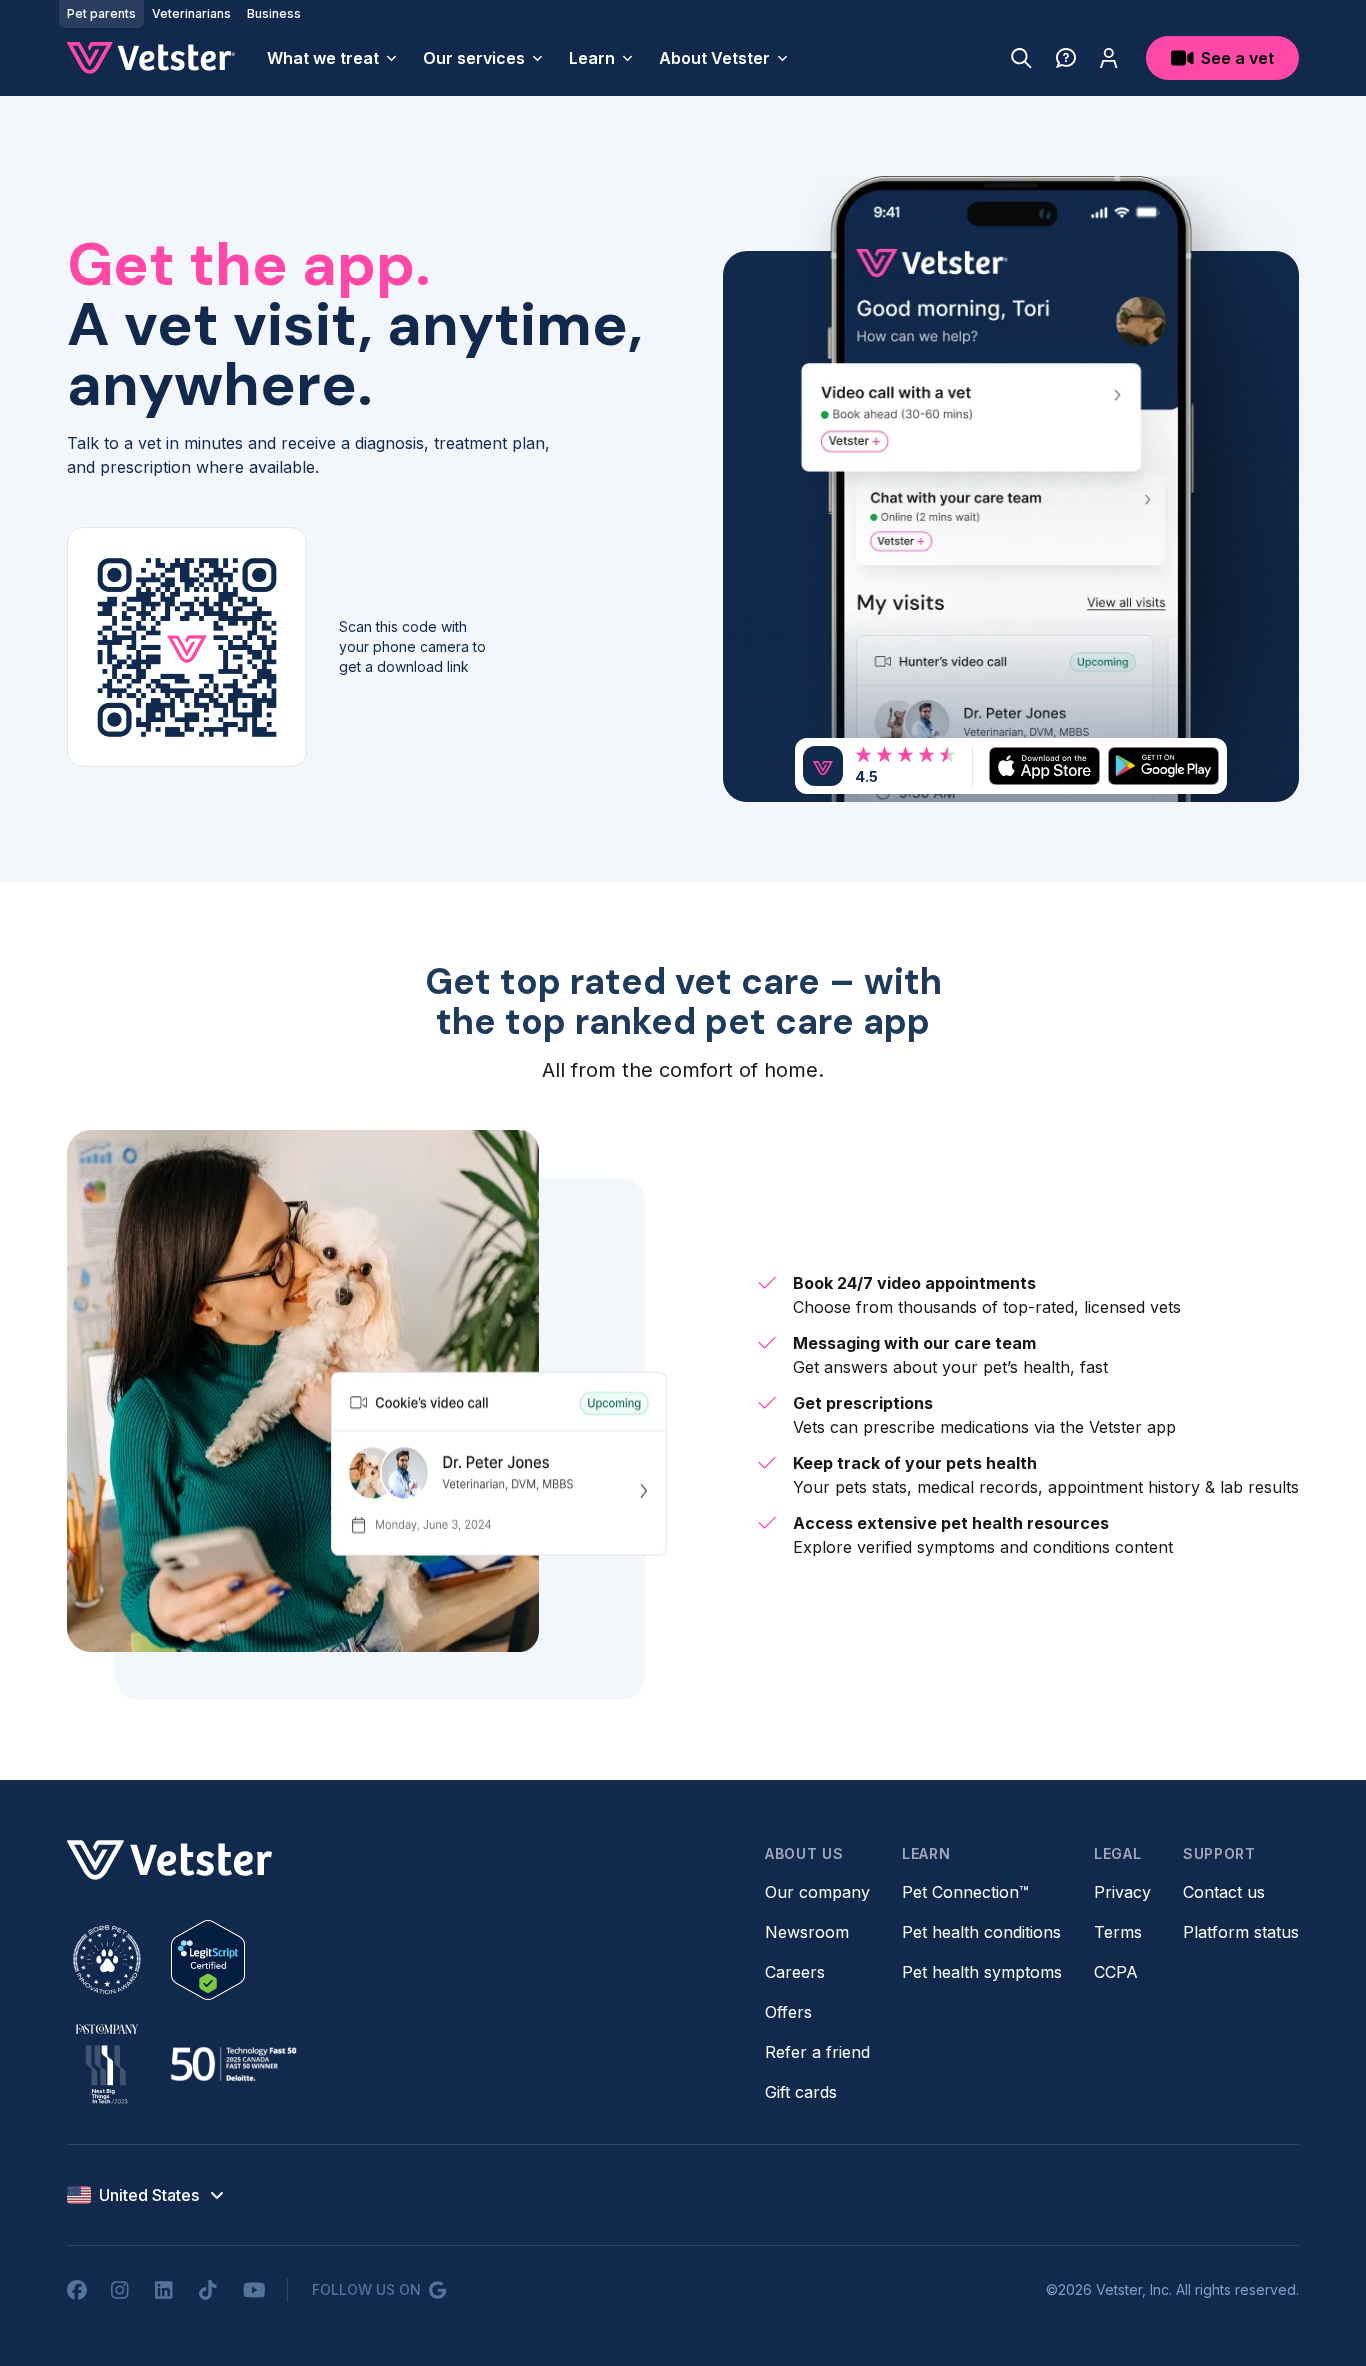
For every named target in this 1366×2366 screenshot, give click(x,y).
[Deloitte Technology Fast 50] (233, 2064)
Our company (817, 1892)
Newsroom (807, 1932)
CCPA (1116, 1972)
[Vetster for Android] (1163, 765)
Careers (795, 1972)
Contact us (1224, 1892)
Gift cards (801, 2092)
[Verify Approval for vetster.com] (208, 1960)
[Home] (151, 58)
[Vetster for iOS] (1044, 765)
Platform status (1241, 1932)
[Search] (1021, 58)
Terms (1118, 1932)
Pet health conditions (981, 1932)
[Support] (1066, 58)
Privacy (1122, 1892)
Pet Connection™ (965, 1892)
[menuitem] (333, 58)
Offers (788, 2012)
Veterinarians (191, 13)
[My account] (1109, 58)
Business (274, 13)
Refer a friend (817, 2052)
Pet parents (101, 13)
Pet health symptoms (982, 1972)
